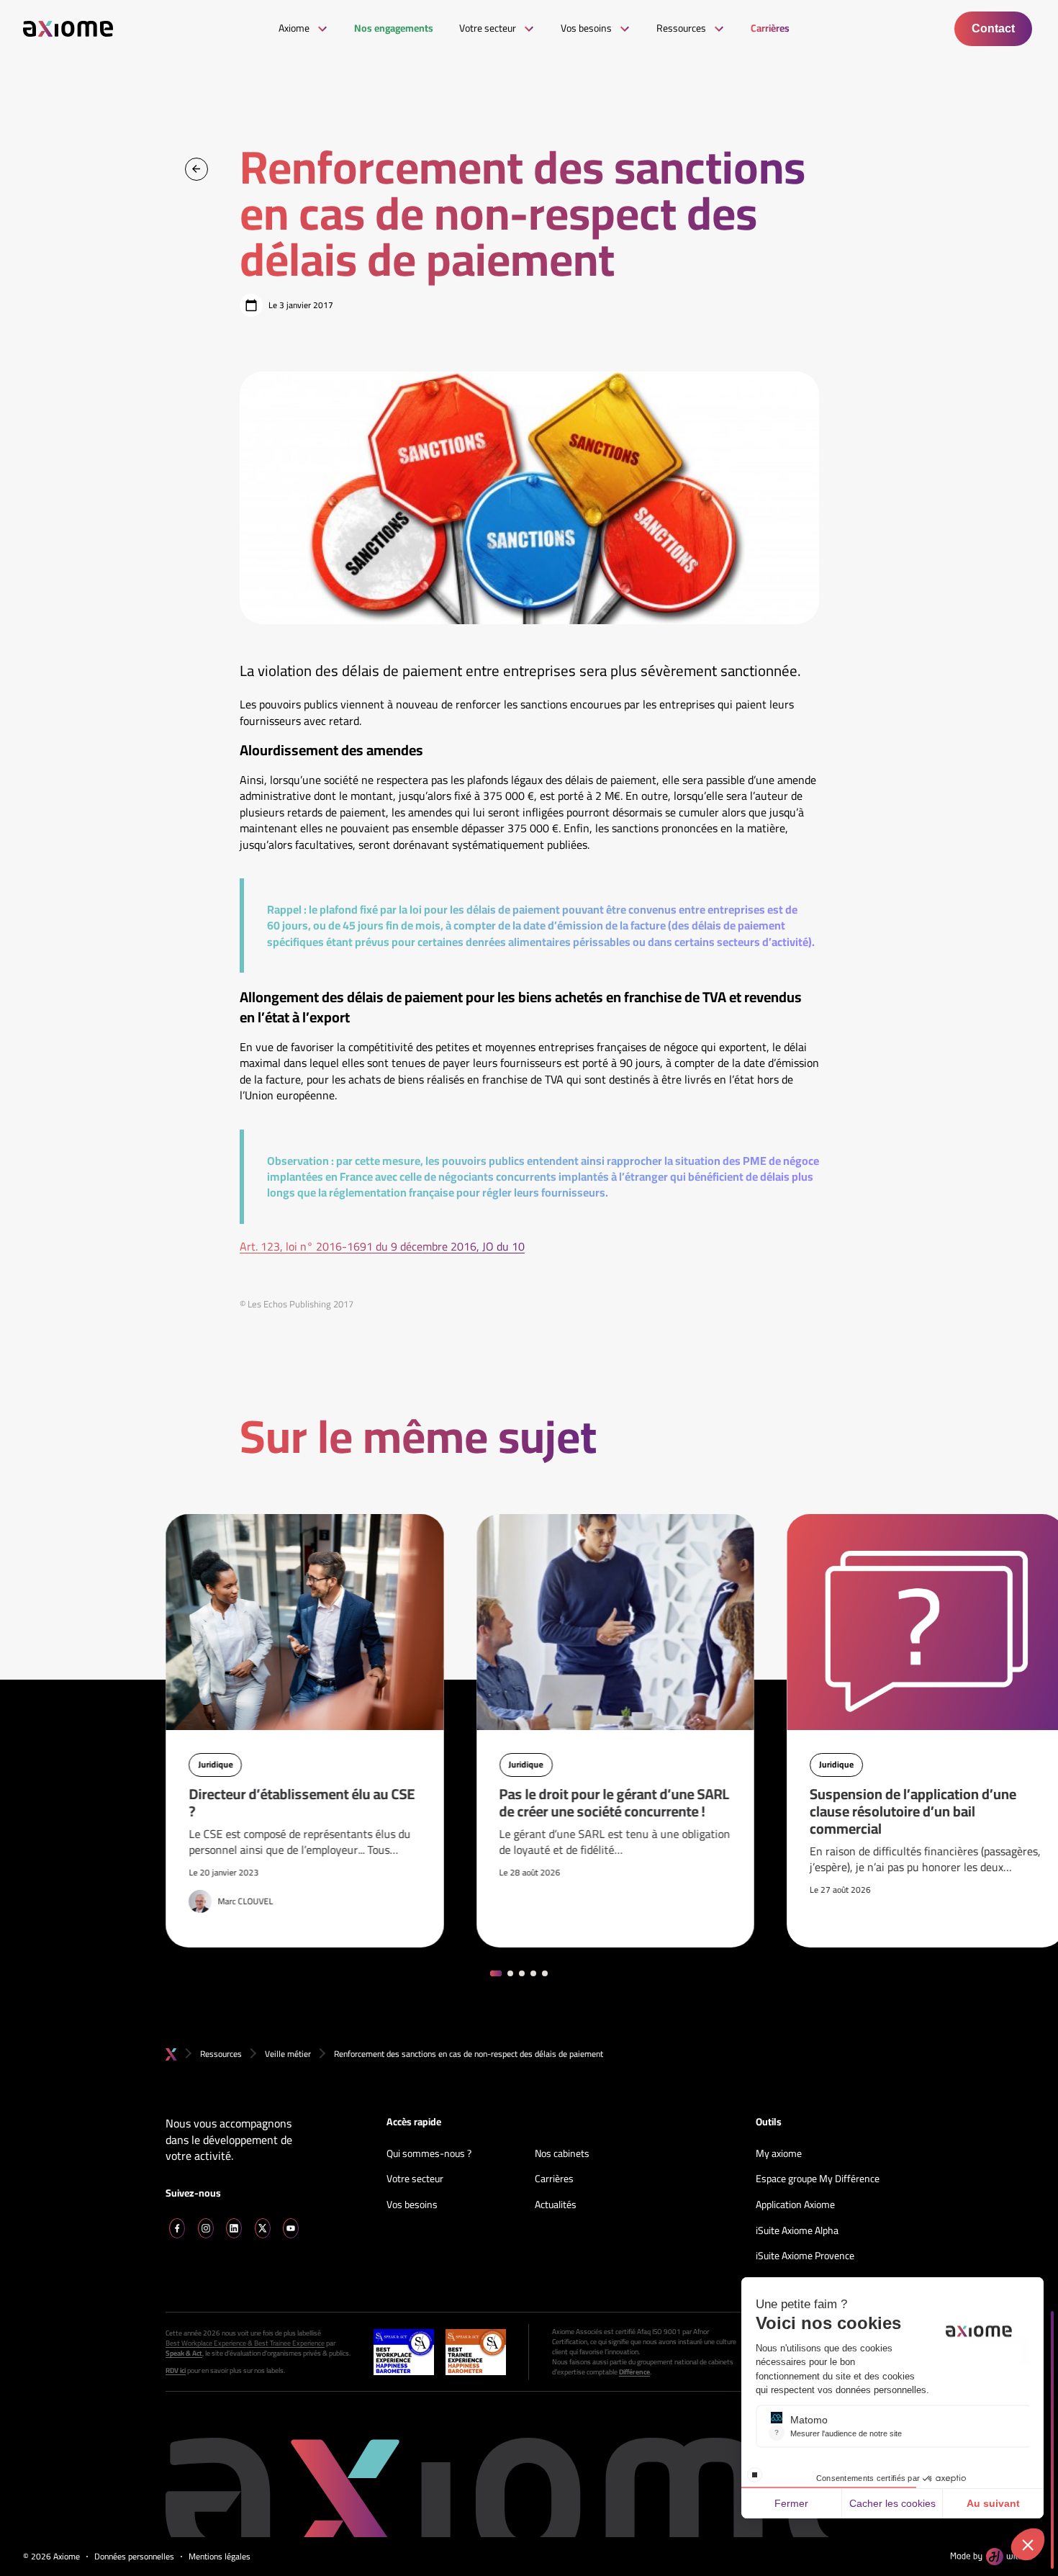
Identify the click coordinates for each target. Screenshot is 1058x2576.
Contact (993, 28)
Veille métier (288, 2054)
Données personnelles (134, 2557)
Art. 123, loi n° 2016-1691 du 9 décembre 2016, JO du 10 (382, 1246)
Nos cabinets (562, 2154)
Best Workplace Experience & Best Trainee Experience (245, 2343)
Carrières (554, 2179)
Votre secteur (415, 2179)
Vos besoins (412, 2205)
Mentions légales (220, 2557)
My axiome (779, 2154)
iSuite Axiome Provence (805, 2256)
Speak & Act (184, 2354)
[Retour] (196, 169)
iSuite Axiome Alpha (797, 2231)
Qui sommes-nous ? (429, 2154)
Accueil (171, 2054)
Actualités (556, 2205)
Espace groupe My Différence (818, 2179)
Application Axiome (795, 2205)
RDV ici (176, 2371)
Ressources (221, 2054)
